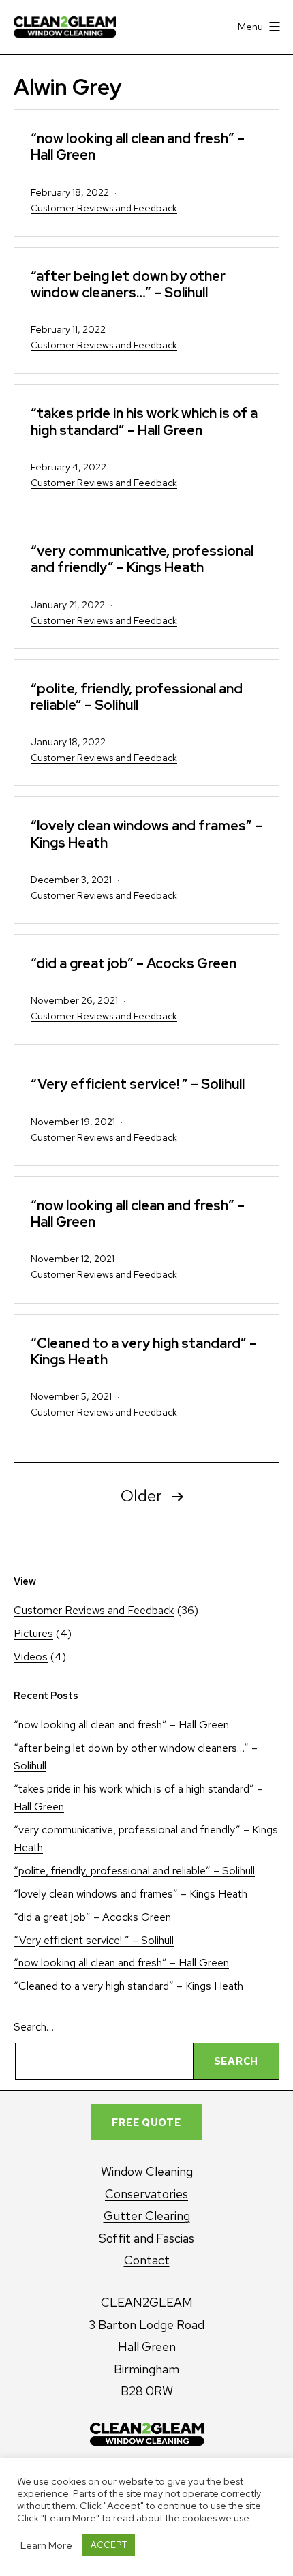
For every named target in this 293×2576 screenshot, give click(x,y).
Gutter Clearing (147, 2216)
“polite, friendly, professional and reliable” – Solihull (137, 697)
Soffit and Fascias (146, 2238)
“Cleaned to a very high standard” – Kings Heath (144, 1351)
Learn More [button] (46, 2545)
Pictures (33, 1633)
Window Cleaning (147, 2171)
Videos (31, 1657)
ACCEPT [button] (109, 2545)
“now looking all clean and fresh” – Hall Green (138, 146)
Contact (147, 2260)
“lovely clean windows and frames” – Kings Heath (146, 834)
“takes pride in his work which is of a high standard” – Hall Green (144, 421)
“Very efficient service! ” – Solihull (138, 1084)
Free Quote (146, 2122)
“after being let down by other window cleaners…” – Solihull (128, 284)
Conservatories (146, 2194)
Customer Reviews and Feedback (104, 208)
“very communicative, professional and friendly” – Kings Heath (142, 559)
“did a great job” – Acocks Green (134, 963)
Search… (34, 2027)
